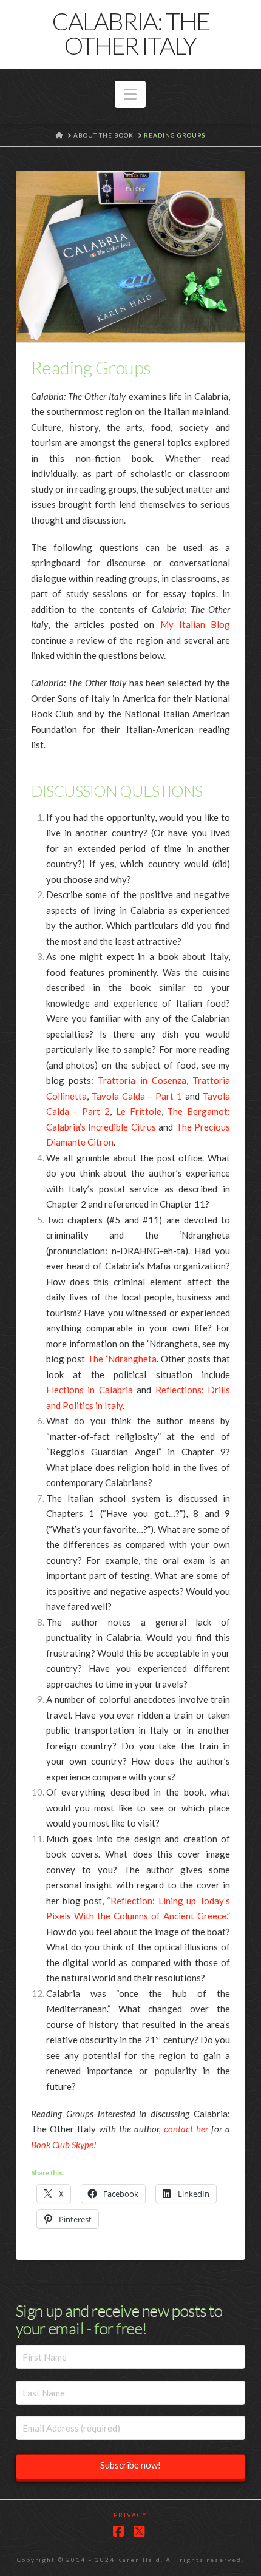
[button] (130, 95)
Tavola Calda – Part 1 (137, 1096)
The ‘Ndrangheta (122, 1359)
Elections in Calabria (90, 1390)
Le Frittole (139, 1111)
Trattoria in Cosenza (142, 1080)
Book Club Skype (62, 2145)
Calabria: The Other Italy (130, 33)
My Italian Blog (195, 624)
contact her (186, 2129)
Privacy (130, 2515)
